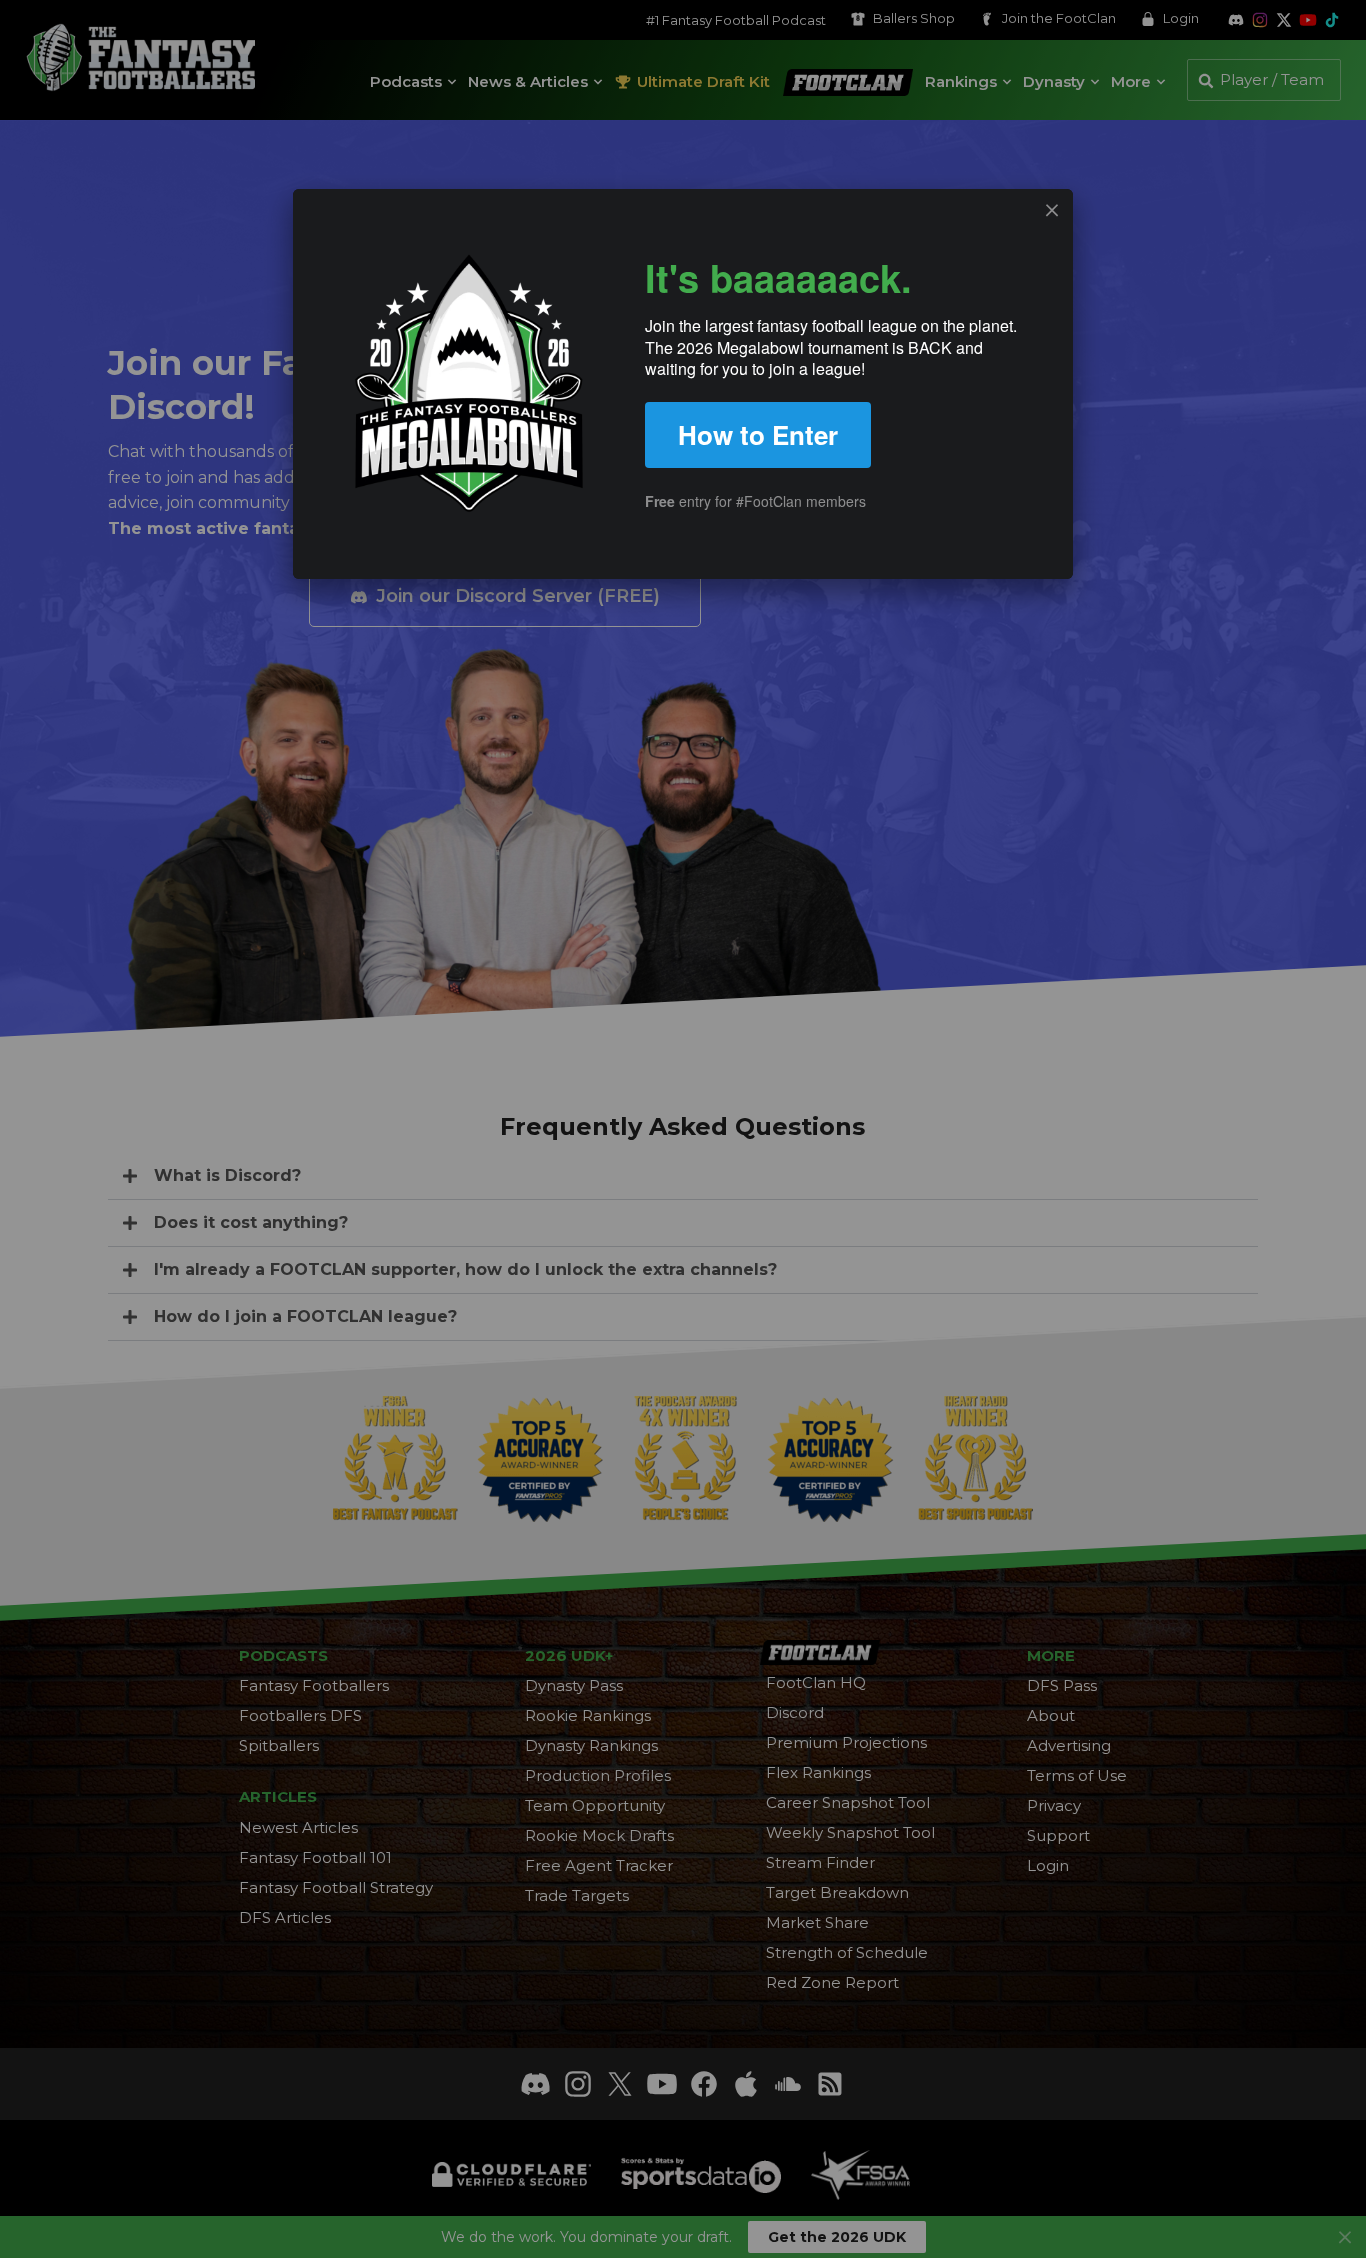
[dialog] (683, 384)
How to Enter (758, 434)
